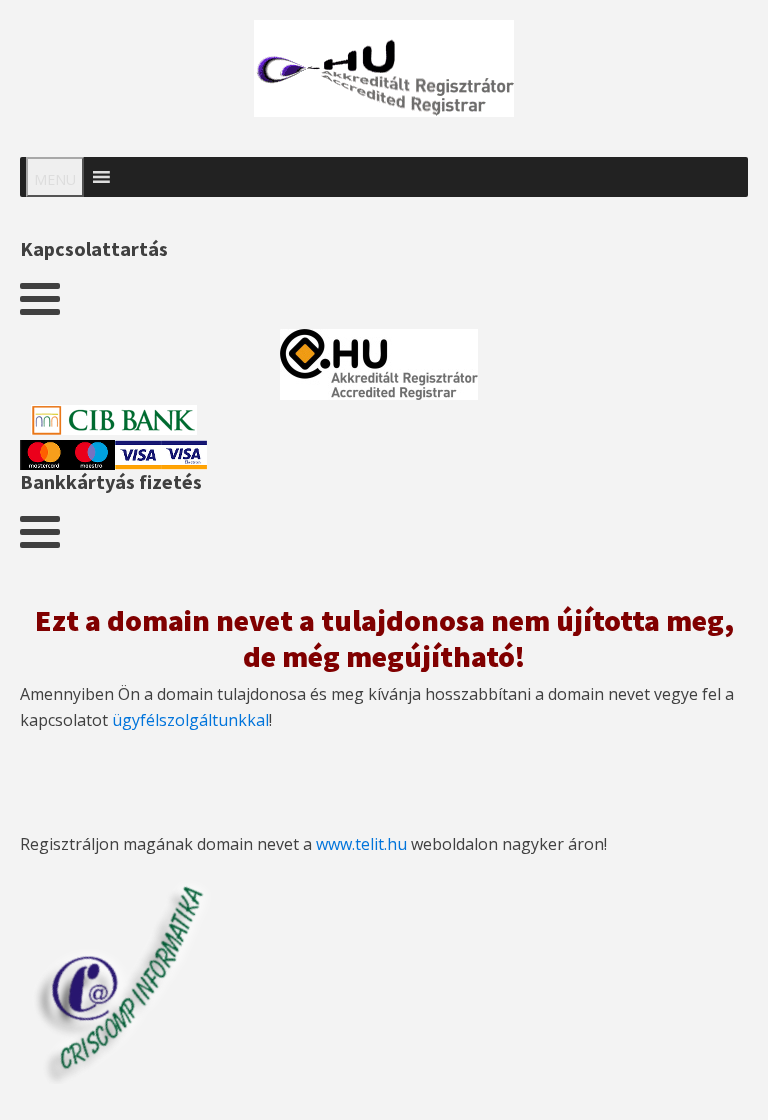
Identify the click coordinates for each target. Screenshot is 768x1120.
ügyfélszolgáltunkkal (190, 720)
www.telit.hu (361, 844)
